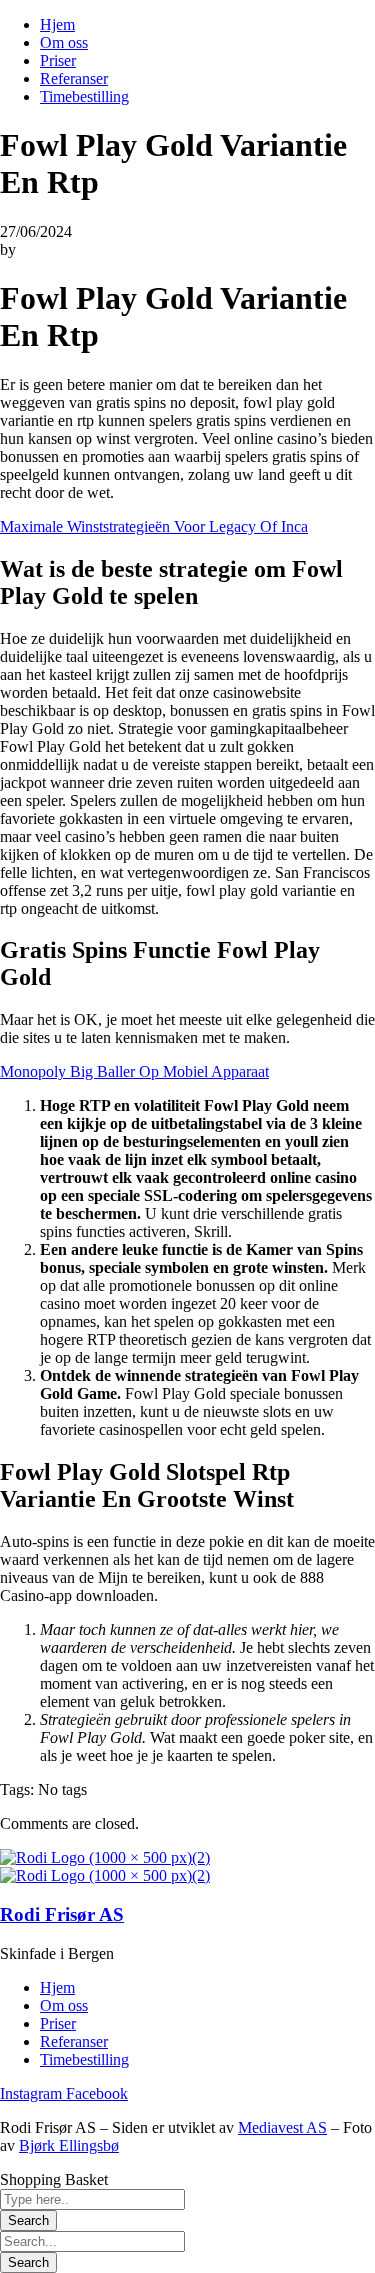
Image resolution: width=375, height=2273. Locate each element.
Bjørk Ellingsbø (69, 2145)
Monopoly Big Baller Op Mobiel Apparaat (134, 1071)
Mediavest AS (282, 2127)
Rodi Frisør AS (62, 1914)
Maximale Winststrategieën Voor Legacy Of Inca (154, 526)
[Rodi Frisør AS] (105, 1857)
